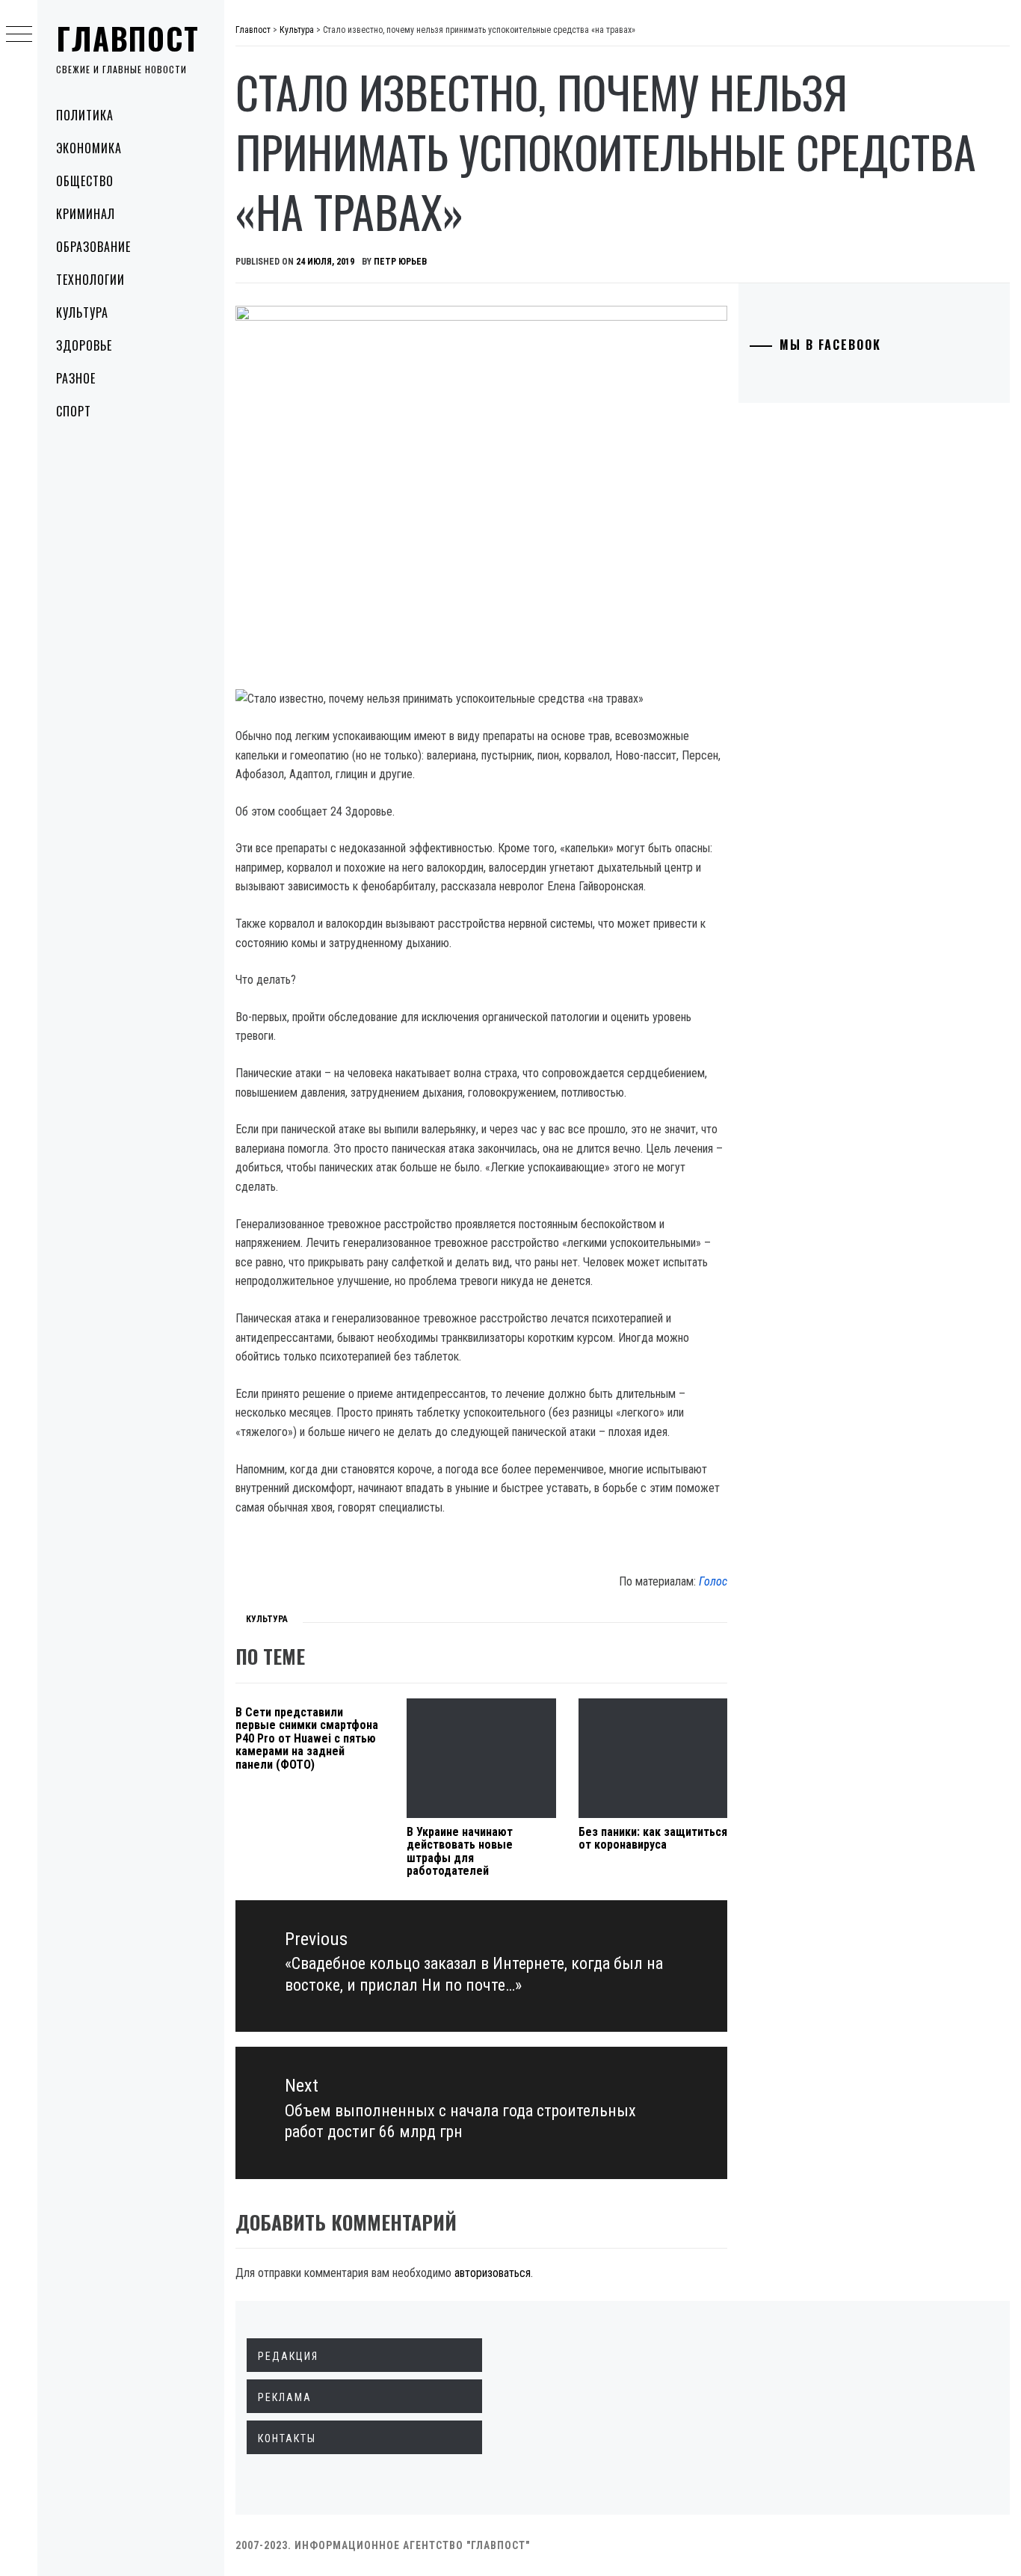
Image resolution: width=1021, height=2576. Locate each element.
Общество (85, 181)
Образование (93, 247)
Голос (713, 1581)
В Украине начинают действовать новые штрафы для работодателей (460, 1852)
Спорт (74, 411)
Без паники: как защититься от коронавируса (653, 1839)
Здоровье (84, 345)
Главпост (128, 38)
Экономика (89, 148)
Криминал (86, 214)
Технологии (90, 280)
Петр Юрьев (400, 262)
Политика (85, 115)
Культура (82, 312)
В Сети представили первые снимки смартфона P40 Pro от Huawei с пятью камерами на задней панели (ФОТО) (307, 1738)
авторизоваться (493, 2273)
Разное (76, 378)
